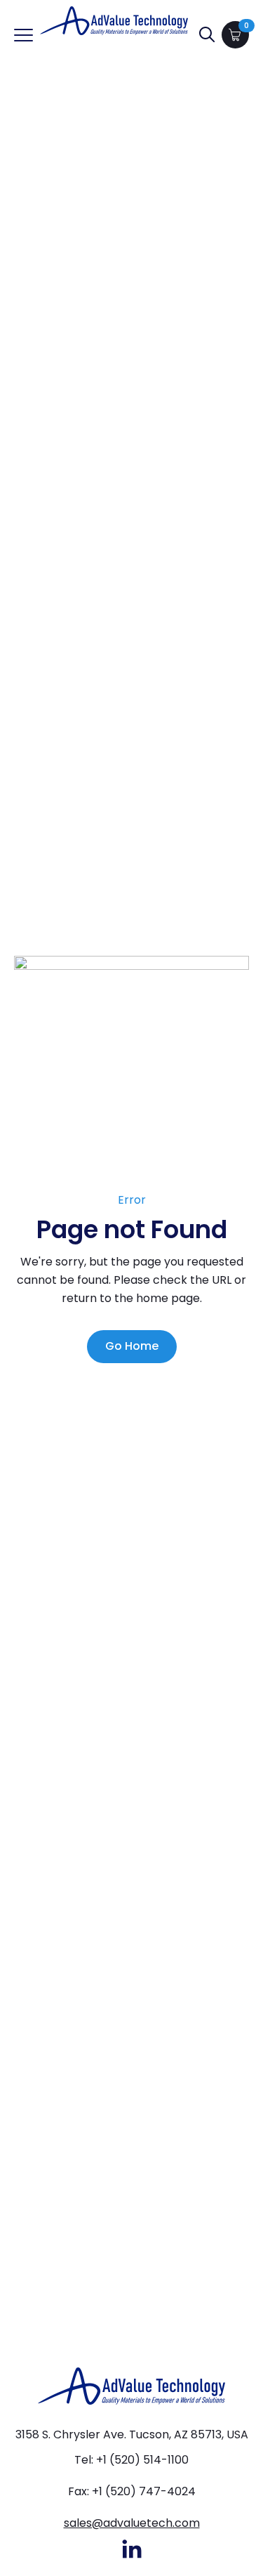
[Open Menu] (23, 35)
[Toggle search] (207, 34)
